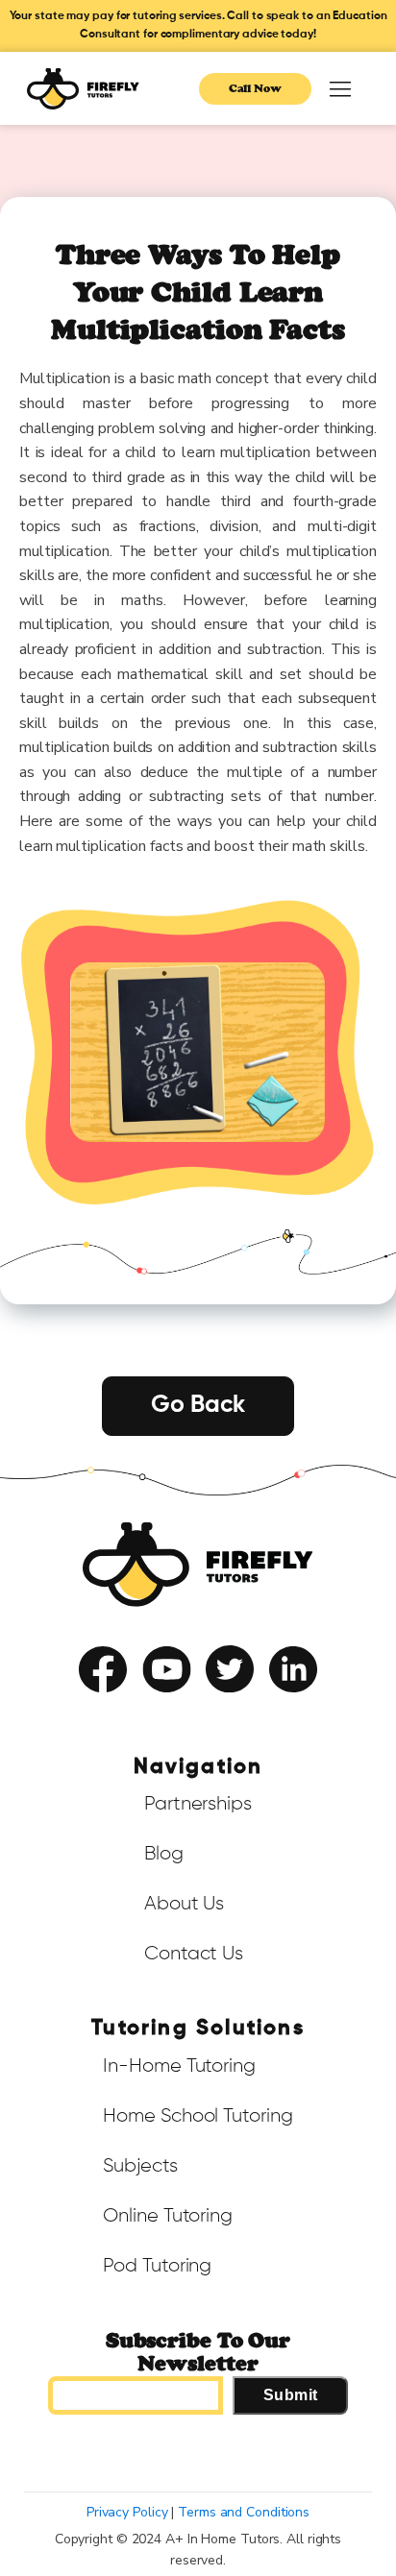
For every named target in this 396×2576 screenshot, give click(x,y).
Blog (164, 1854)
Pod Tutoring (157, 2266)
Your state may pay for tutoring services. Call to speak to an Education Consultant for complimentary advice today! (198, 25)
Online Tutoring (168, 2216)
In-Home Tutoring (179, 2066)
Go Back (198, 1406)
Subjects (140, 2166)
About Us (184, 1904)
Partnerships (198, 1804)
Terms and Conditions (244, 2512)
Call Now (255, 88)
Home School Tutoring (198, 2116)
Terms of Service (144, 1709)
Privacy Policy (241, 1709)
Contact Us (194, 1954)
